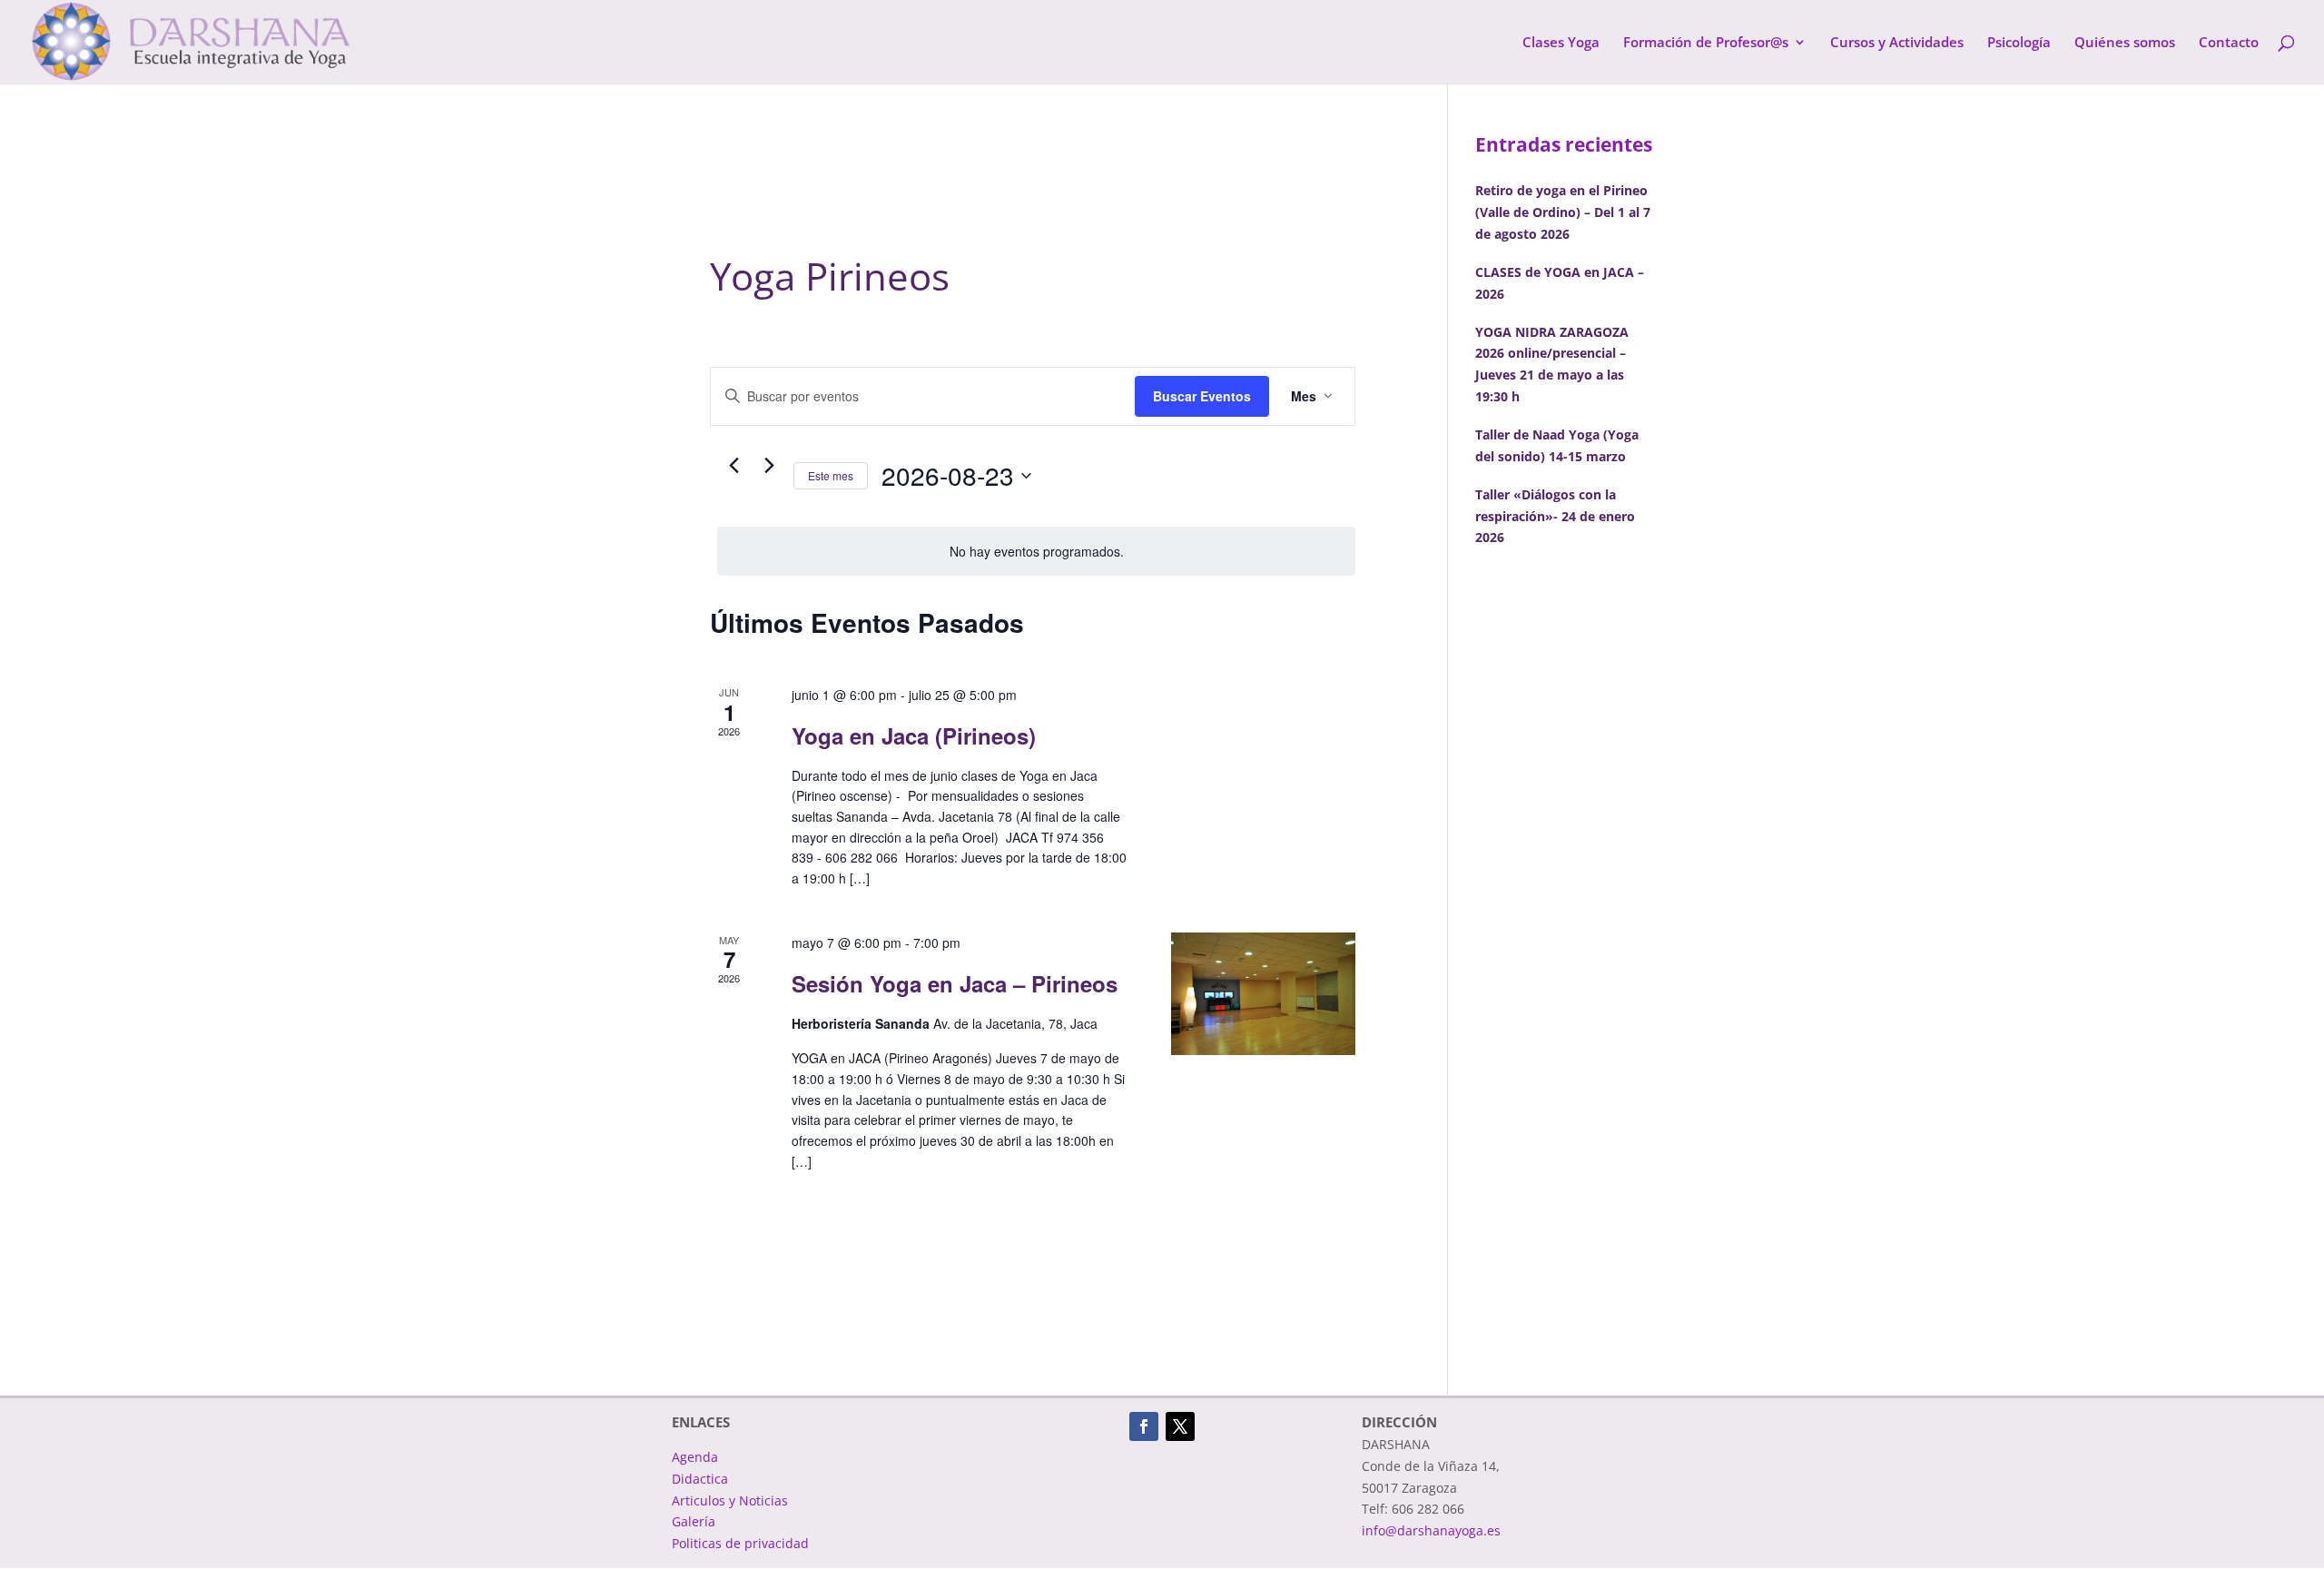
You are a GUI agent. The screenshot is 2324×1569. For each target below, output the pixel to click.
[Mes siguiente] (769, 466)
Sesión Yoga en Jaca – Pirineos (955, 983)
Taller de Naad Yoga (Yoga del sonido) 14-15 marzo (1557, 445)
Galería (694, 1521)
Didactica (700, 1479)
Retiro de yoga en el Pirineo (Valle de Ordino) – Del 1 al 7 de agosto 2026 (1563, 212)
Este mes (831, 475)
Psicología (2019, 43)
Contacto (2229, 43)
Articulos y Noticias (730, 1500)
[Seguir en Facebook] (1144, 1426)
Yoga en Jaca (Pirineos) (914, 735)
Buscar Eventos (1202, 396)
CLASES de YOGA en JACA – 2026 (1560, 283)
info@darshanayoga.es (1431, 1530)
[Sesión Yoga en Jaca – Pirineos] (1263, 994)
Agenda (695, 1457)
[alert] (1036, 552)
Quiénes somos (2125, 43)
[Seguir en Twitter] (1180, 1426)
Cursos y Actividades (1897, 43)
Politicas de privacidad (740, 1543)
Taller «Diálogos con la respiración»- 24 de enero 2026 (1555, 516)
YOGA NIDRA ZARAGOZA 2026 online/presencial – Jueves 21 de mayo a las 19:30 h (1552, 364)
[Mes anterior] (734, 466)
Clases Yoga (1561, 43)
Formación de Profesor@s (1706, 43)
